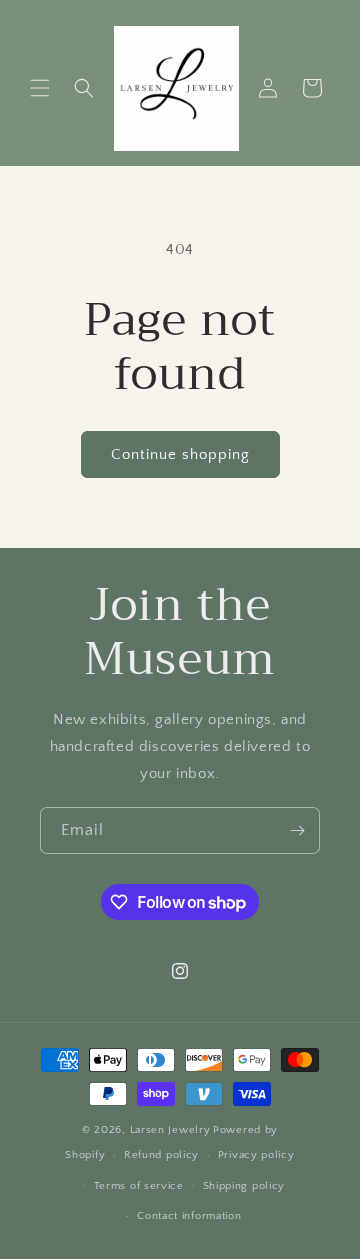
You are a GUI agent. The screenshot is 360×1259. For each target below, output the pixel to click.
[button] (40, 88)
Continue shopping (180, 454)
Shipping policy (244, 1186)
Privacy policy (256, 1155)
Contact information (189, 1216)
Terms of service (139, 1186)
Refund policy (161, 1155)
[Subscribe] (297, 830)
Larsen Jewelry (170, 1130)
